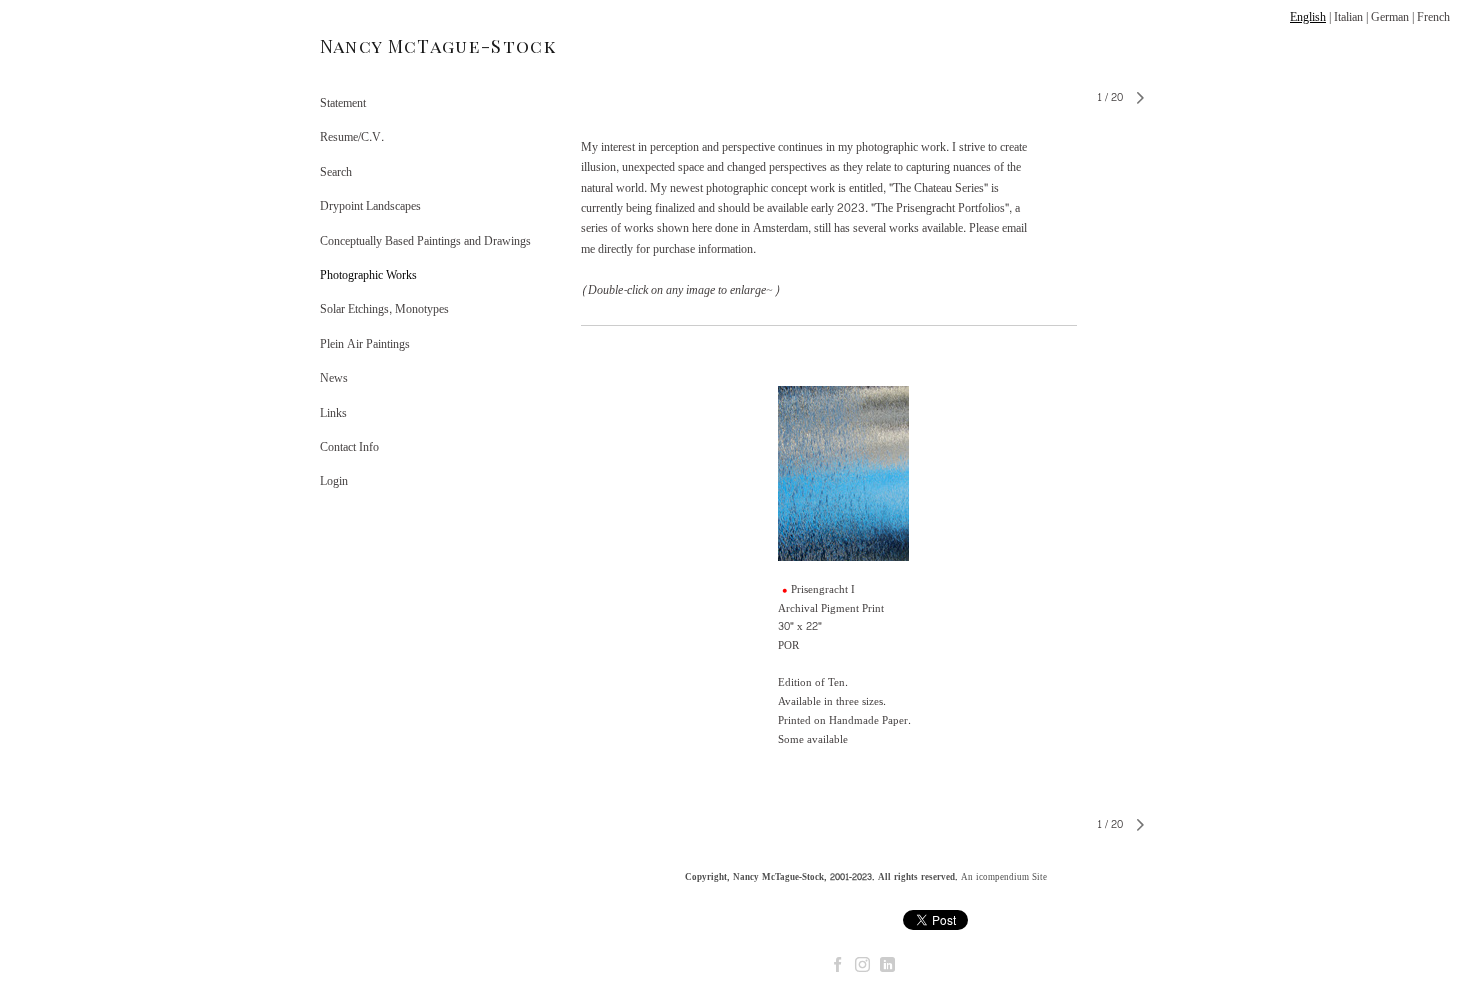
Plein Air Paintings (365, 344)
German (1390, 17)
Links (333, 413)
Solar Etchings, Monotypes (384, 309)
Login (334, 481)
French (1433, 17)
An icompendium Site (1004, 877)
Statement (343, 103)
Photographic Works (368, 275)
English (1308, 17)
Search (336, 172)
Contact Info (349, 447)
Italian (1348, 17)
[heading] (370, 46)
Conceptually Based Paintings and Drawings (425, 241)
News (334, 378)
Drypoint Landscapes (370, 206)
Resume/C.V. (352, 137)
